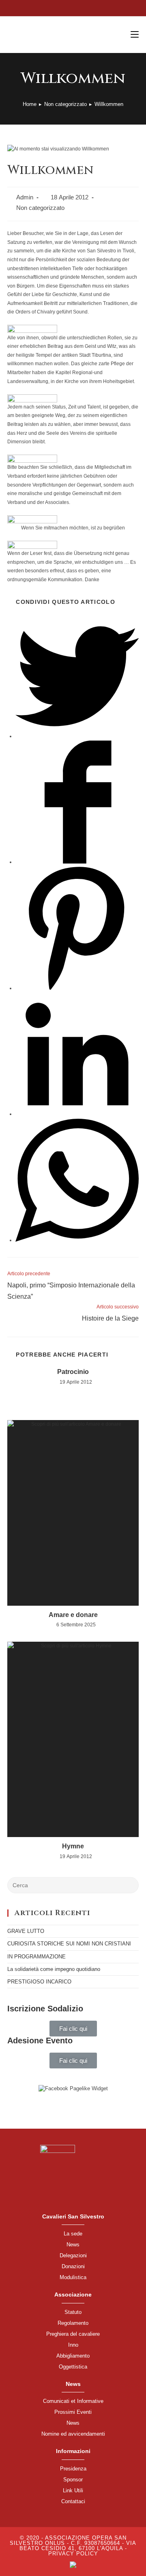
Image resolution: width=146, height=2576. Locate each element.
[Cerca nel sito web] (73, 1885)
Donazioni (73, 2266)
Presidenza (73, 2469)
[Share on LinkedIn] (77, 1114)
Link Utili (73, 2490)
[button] (73, 2029)
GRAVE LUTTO (26, 1931)
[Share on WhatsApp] (77, 1240)
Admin (25, 197)
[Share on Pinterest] (77, 988)
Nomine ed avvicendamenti (73, 2434)
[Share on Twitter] (77, 736)
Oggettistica (73, 2367)
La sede (73, 2234)
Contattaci (73, 2501)
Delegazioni (73, 2255)
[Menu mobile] (135, 35)
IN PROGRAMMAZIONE (36, 1957)
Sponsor (73, 2480)
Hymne (73, 1846)
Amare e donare (73, 1615)
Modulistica (73, 2277)
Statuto (73, 2312)
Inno (73, 2345)
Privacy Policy (73, 2554)
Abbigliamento (73, 2356)
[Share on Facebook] (77, 862)
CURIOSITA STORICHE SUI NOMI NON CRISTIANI (69, 1944)
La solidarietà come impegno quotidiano (54, 1969)
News (73, 2245)
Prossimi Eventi (73, 2412)
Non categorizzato (40, 208)
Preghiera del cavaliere (73, 2334)
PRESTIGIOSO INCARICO (39, 1982)
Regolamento (73, 2323)
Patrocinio (73, 1372)
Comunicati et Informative (73, 2401)
